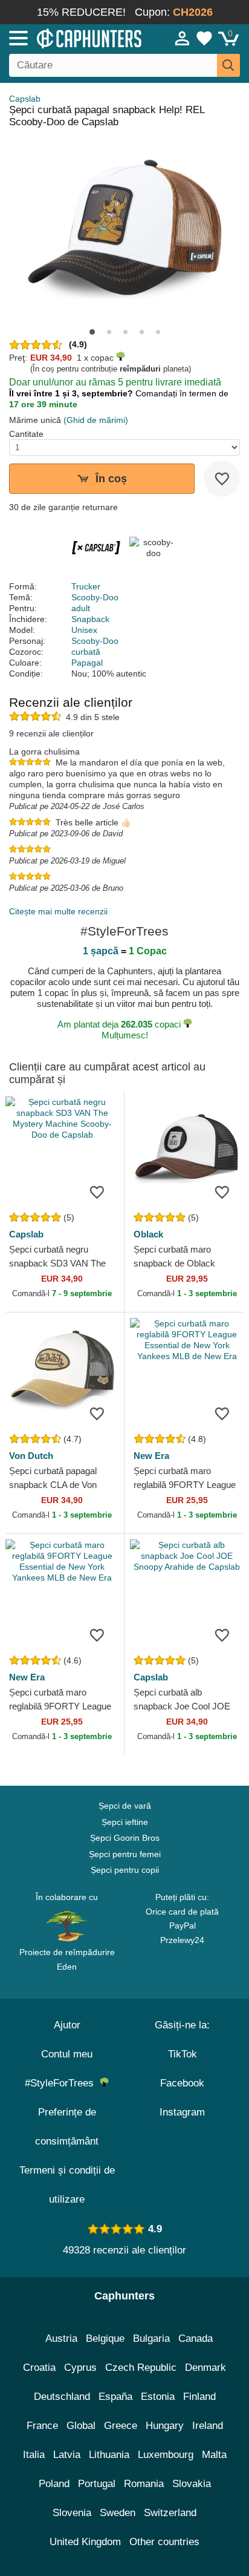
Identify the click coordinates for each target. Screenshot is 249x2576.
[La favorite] (222, 479)
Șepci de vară (125, 1806)
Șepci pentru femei (125, 1854)
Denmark (205, 2368)
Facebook (182, 2083)
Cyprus (80, 2368)
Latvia (67, 2455)
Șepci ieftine (125, 1822)
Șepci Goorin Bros (125, 1838)
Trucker (86, 586)
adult (81, 608)
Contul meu (67, 2054)
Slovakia (192, 2484)
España (115, 2397)
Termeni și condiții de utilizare (67, 2185)
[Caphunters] (73, 38)
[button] (92, 332)
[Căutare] (228, 65)
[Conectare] (183, 38)
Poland (54, 2484)
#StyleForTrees (62, 2083)
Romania (144, 2484)
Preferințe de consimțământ (67, 2127)
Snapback (90, 619)
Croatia (39, 2368)
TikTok (183, 2054)
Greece (121, 2426)
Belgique (105, 2338)
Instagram (182, 2112)
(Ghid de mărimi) (96, 420)
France (42, 2426)
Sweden (118, 2513)
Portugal (97, 2484)
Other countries (164, 2542)
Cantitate (26, 434)
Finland (199, 2397)
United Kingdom (85, 2542)
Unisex (84, 630)
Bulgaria (151, 2338)
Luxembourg (166, 2455)
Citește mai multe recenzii (58, 911)
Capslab (25, 99)
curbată (86, 652)
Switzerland (170, 2513)
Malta (214, 2455)
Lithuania (109, 2455)
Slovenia (72, 2513)
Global (81, 2426)
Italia (34, 2455)
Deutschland (62, 2397)
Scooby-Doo (95, 597)
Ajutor (67, 2025)
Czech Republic (141, 2368)
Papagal (87, 663)
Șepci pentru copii (125, 1870)
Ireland (208, 2426)
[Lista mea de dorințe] (204, 38)
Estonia (158, 2397)
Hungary (165, 2426)
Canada (196, 2338)
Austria (61, 2338)
